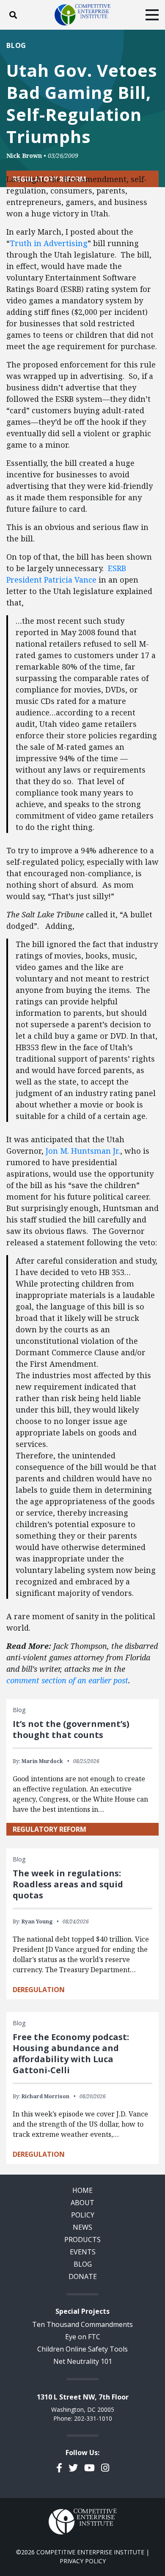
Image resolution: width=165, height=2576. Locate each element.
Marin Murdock (42, 1761)
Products (82, 2240)
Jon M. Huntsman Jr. (83, 1151)
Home (82, 2190)
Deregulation (39, 1990)
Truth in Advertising (49, 243)
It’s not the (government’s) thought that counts (71, 1729)
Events (83, 2252)
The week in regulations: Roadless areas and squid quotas (68, 1884)
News (82, 2227)
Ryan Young (37, 1921)
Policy (83, 2215)
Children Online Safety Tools (82, 2349)
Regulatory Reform (49, 1829)
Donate (83, 2276)
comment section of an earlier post (67, 1680)
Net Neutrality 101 (83, 2361)
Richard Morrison (45, 2096)
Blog (16, 45)
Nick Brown (24, 156)
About (82, 2203)
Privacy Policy (83, 2561)
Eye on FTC (83, 2337)
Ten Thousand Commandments (82, 2324)
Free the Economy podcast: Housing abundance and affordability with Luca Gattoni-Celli (71, 2053)
